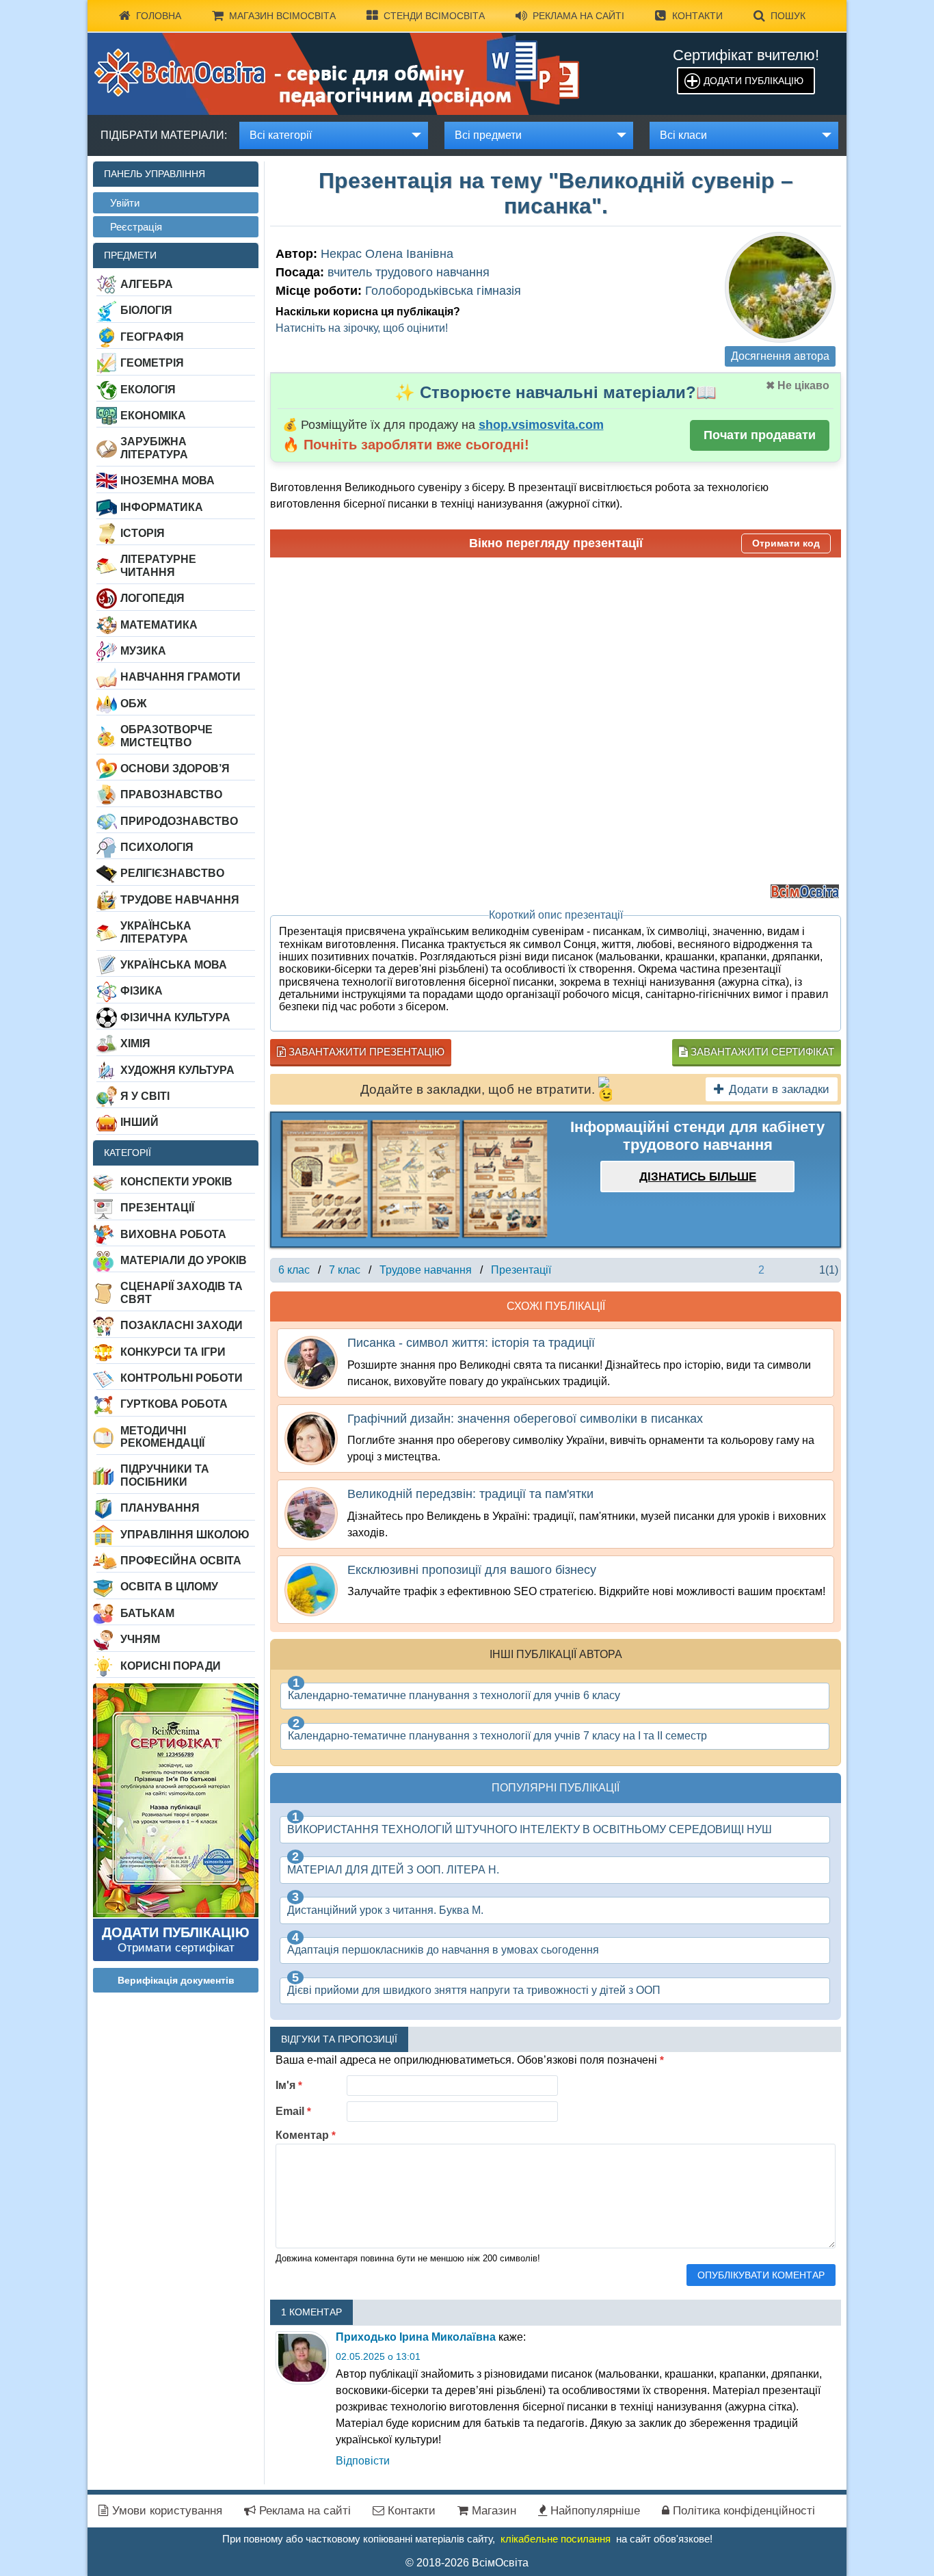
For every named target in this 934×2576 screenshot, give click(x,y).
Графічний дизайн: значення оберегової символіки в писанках (525, 1419)
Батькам (147, 1613)
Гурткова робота (174, 1404)
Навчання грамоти (181, 677)
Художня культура (177, 1070)
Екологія (148, 390)
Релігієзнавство (172, 873)
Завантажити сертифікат (761, 1052)
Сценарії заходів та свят (182, 1292)
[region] (414, 1180)
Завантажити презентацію (365, 1052)
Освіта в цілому (169, 1587)
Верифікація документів (176, 1980)
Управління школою (185, 1535)
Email (293, 2111)
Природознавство (179, 821)
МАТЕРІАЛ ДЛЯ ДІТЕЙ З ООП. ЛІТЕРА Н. (393, 1870)
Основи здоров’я (175, 768)
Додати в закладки (779, 1089)
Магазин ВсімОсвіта (282, 16)
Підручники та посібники (165, 1475)
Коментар (306, 2135)
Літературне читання (158, 565)
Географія (152, 337)
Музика (143, 651)
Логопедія (152, 598)
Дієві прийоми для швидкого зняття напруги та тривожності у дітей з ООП (474, 1990)
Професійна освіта (181, 1561)
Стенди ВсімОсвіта (434, 16)
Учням (140, 1639)
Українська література (156, 932)
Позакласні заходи (182, 1325)
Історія (143, 533)
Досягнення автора (780, 356)
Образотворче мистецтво (166, 736)
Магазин (492, 2511)
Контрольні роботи (182, 1378)
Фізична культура (175, 1017)
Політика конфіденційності (742, 2511)
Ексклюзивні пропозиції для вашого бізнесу (472, 1570)
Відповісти (363, 2461)
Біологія (146, 310)
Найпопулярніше (593, 2511)
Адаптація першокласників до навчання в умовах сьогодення (443, 1950)
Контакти (697, 16)
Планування (160, 1508)
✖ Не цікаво (798, 385)
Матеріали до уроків (184, 1260)
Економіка (153, 416)
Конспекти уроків (176, 1182)
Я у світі (145, 1096)
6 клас (294, 1270)
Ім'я (289, 2085)
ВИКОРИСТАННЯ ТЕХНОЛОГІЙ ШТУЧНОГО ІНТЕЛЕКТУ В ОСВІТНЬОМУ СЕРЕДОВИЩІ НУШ (530, 1829)
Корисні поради (171, 1666)
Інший (139, 1122)
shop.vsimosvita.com (541, 425)
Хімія (135, 1043)
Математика (159, 625)
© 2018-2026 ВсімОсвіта (467, 2563)
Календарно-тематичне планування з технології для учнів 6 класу (454, 1695)
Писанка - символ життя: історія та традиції (471, 1343)
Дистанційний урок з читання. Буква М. (385, 1910)
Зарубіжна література (154, 448)
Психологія (157, 847)
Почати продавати (760, 435)
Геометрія (152, 363)
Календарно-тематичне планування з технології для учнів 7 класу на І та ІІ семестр (497, 1736)
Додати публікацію (753, 81)
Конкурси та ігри (173, 1352)
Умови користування (165, 2511)
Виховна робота (173, 1234)
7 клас (345, 1270)
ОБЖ (133, 704)
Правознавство (171, 794)
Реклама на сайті (578, 16)
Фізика (142, 991)
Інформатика (162, 507)
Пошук (788, 16)
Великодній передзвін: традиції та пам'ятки (470, 1494)
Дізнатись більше (698, 1177)
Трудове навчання (180, 900)
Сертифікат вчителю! (746, 55)
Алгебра (147, 284)
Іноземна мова (168, 481)
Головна (159, 16)
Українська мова (174, 965)
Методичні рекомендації (162, 1437)
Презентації (157, 1208)
